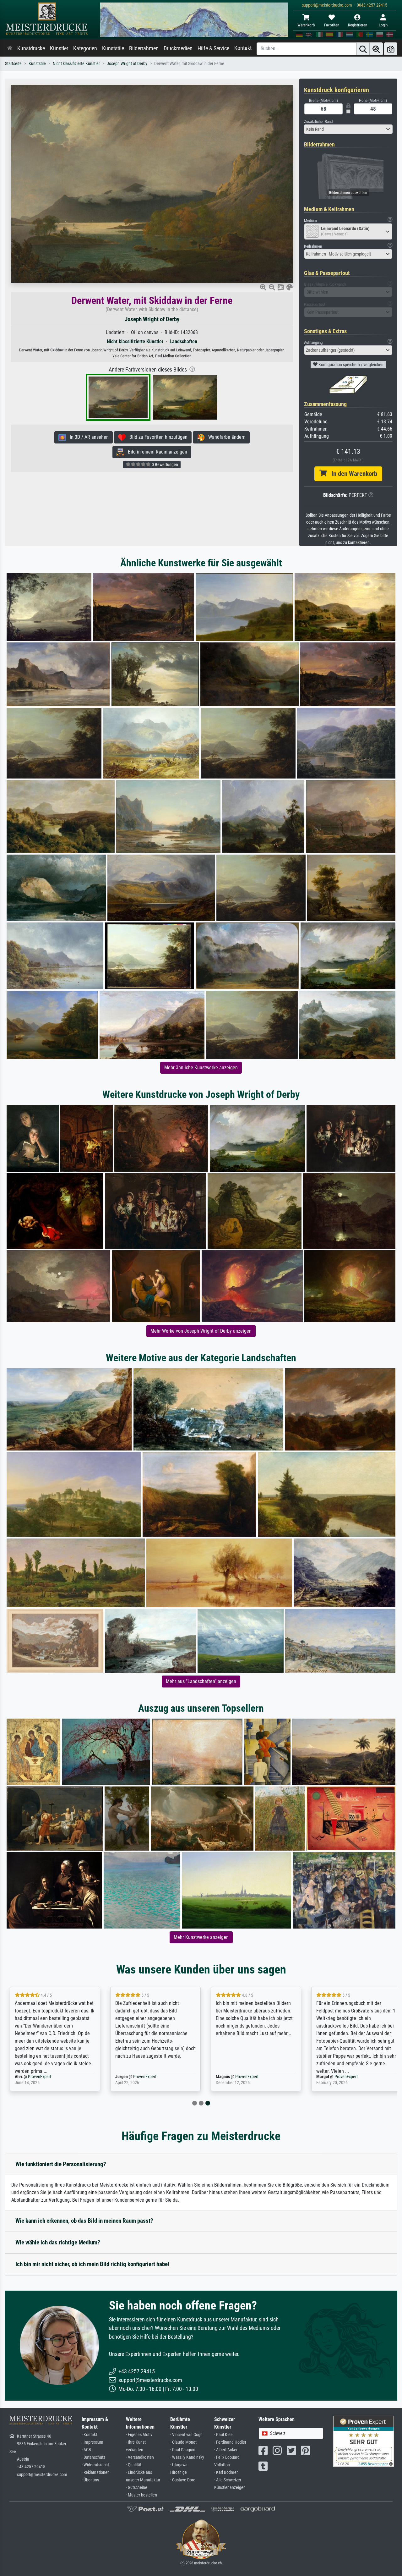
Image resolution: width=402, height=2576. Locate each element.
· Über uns (90, 2480)
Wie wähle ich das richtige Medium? (58, 2242)
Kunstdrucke (31, 48)
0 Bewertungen (164, 465)
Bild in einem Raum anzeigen (156, 452)
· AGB (86, 2450)
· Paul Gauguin (183, 2450)
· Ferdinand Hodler (230, 2442)
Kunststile (113, 48)
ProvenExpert (46, 2077)
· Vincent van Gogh (186, 2435)
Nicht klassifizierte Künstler (76, 64)
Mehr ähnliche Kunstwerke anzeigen (201, 1068)
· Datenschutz (93, 2457)
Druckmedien (178, 48)
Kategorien (85, 48)
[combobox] (348, 129)
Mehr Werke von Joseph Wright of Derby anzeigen (201, 1331)
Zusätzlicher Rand (318, 121)
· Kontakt (89, 2435)
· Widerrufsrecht (95, 2465)
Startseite (13, 64)
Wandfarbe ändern (225, 437)
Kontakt (243, 48)
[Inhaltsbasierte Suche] (376, 49)
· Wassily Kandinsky (187, 2457)
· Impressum (92, 2442)
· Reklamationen (96, 2472)
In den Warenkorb (352, 474)
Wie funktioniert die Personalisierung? (61, 2164)
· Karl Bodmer (226, 2472)
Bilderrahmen (144, 48)
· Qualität (134, 2465)
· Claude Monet (183, 2442)
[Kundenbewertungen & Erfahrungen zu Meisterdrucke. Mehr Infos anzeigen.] (364, 2441)
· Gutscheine (137, 2488)
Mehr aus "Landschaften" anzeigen (201, 1681)
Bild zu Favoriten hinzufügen (157, 437)
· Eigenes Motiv (139, 2435)
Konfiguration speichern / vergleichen (350, 365)
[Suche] (363, 49)
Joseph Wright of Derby (127, 64)
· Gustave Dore (183, 2480)
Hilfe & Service (213, 48)
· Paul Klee (223, 2435)
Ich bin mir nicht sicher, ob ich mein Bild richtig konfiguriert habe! (92, 2264)
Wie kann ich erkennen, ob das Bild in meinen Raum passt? (84, 2221)
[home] (10, 48)
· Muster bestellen (141, 2495)
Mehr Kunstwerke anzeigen (201, 1937)
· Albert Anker (226, 2450)
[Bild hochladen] (391, 49)
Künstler (59, 48)
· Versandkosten (140, 2457)
